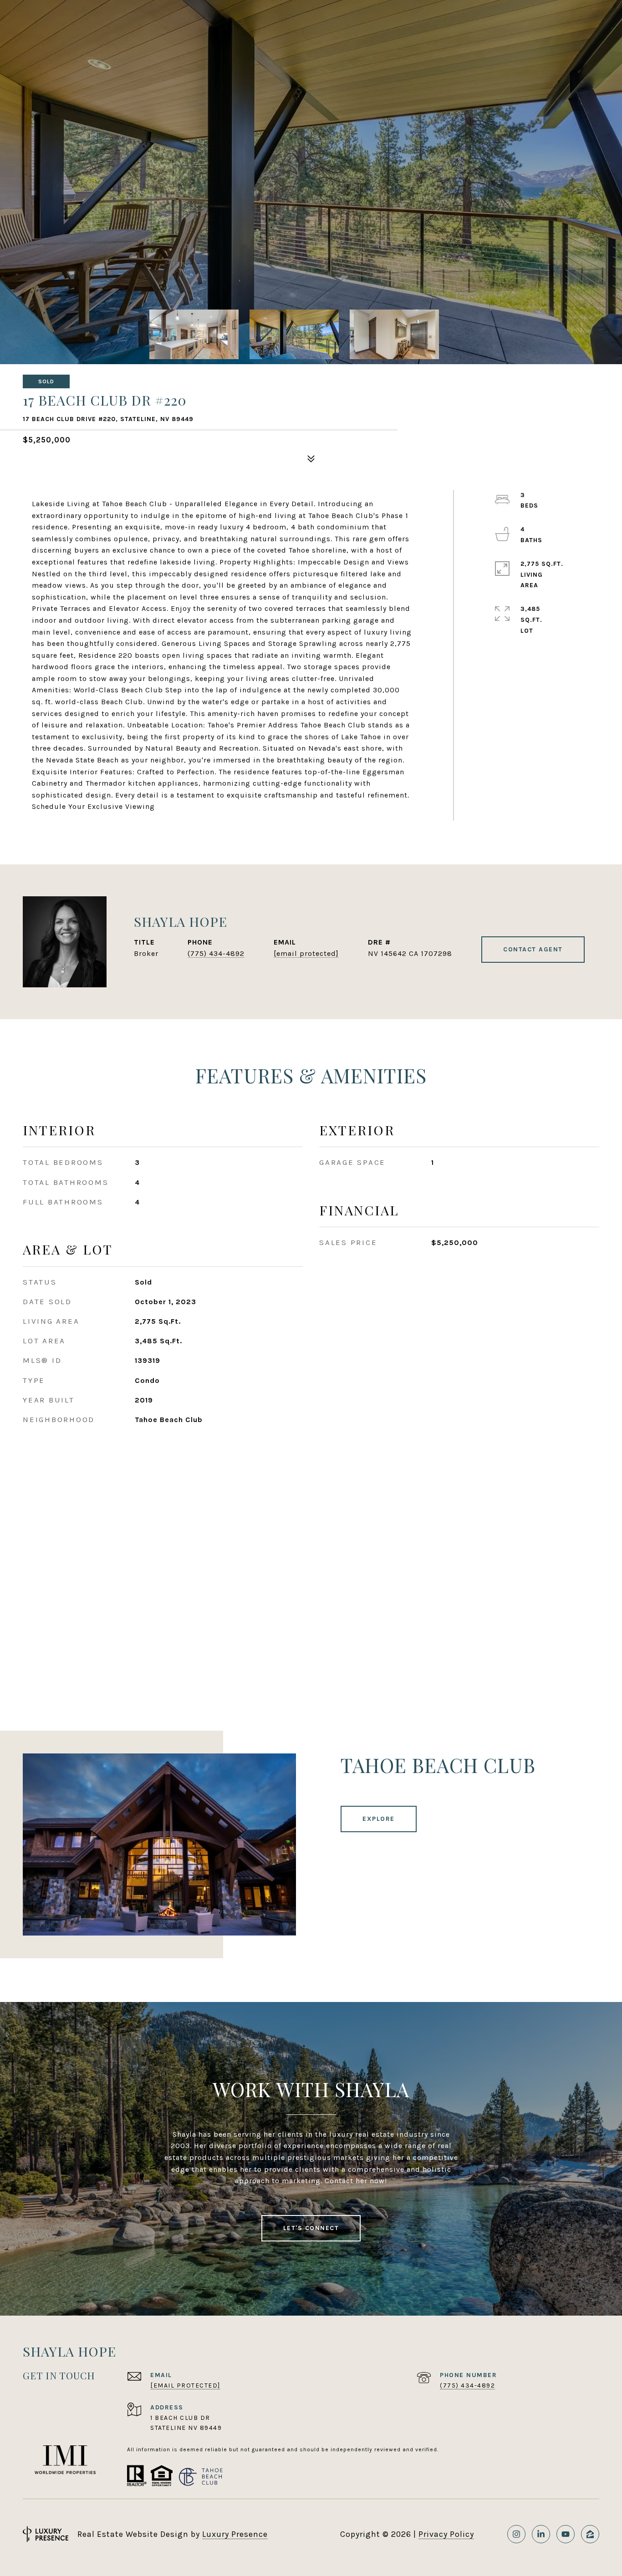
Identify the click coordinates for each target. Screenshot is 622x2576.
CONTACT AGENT (533, 949)
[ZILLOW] (590, 2534)
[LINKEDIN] (541, 2534)
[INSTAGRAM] (516, 2534)
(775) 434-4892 (216, 953)
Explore (379, 1819)
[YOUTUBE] (566, 2534)
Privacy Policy (446, 2534)
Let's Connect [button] (311, 2228)
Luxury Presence (235, 2534)
